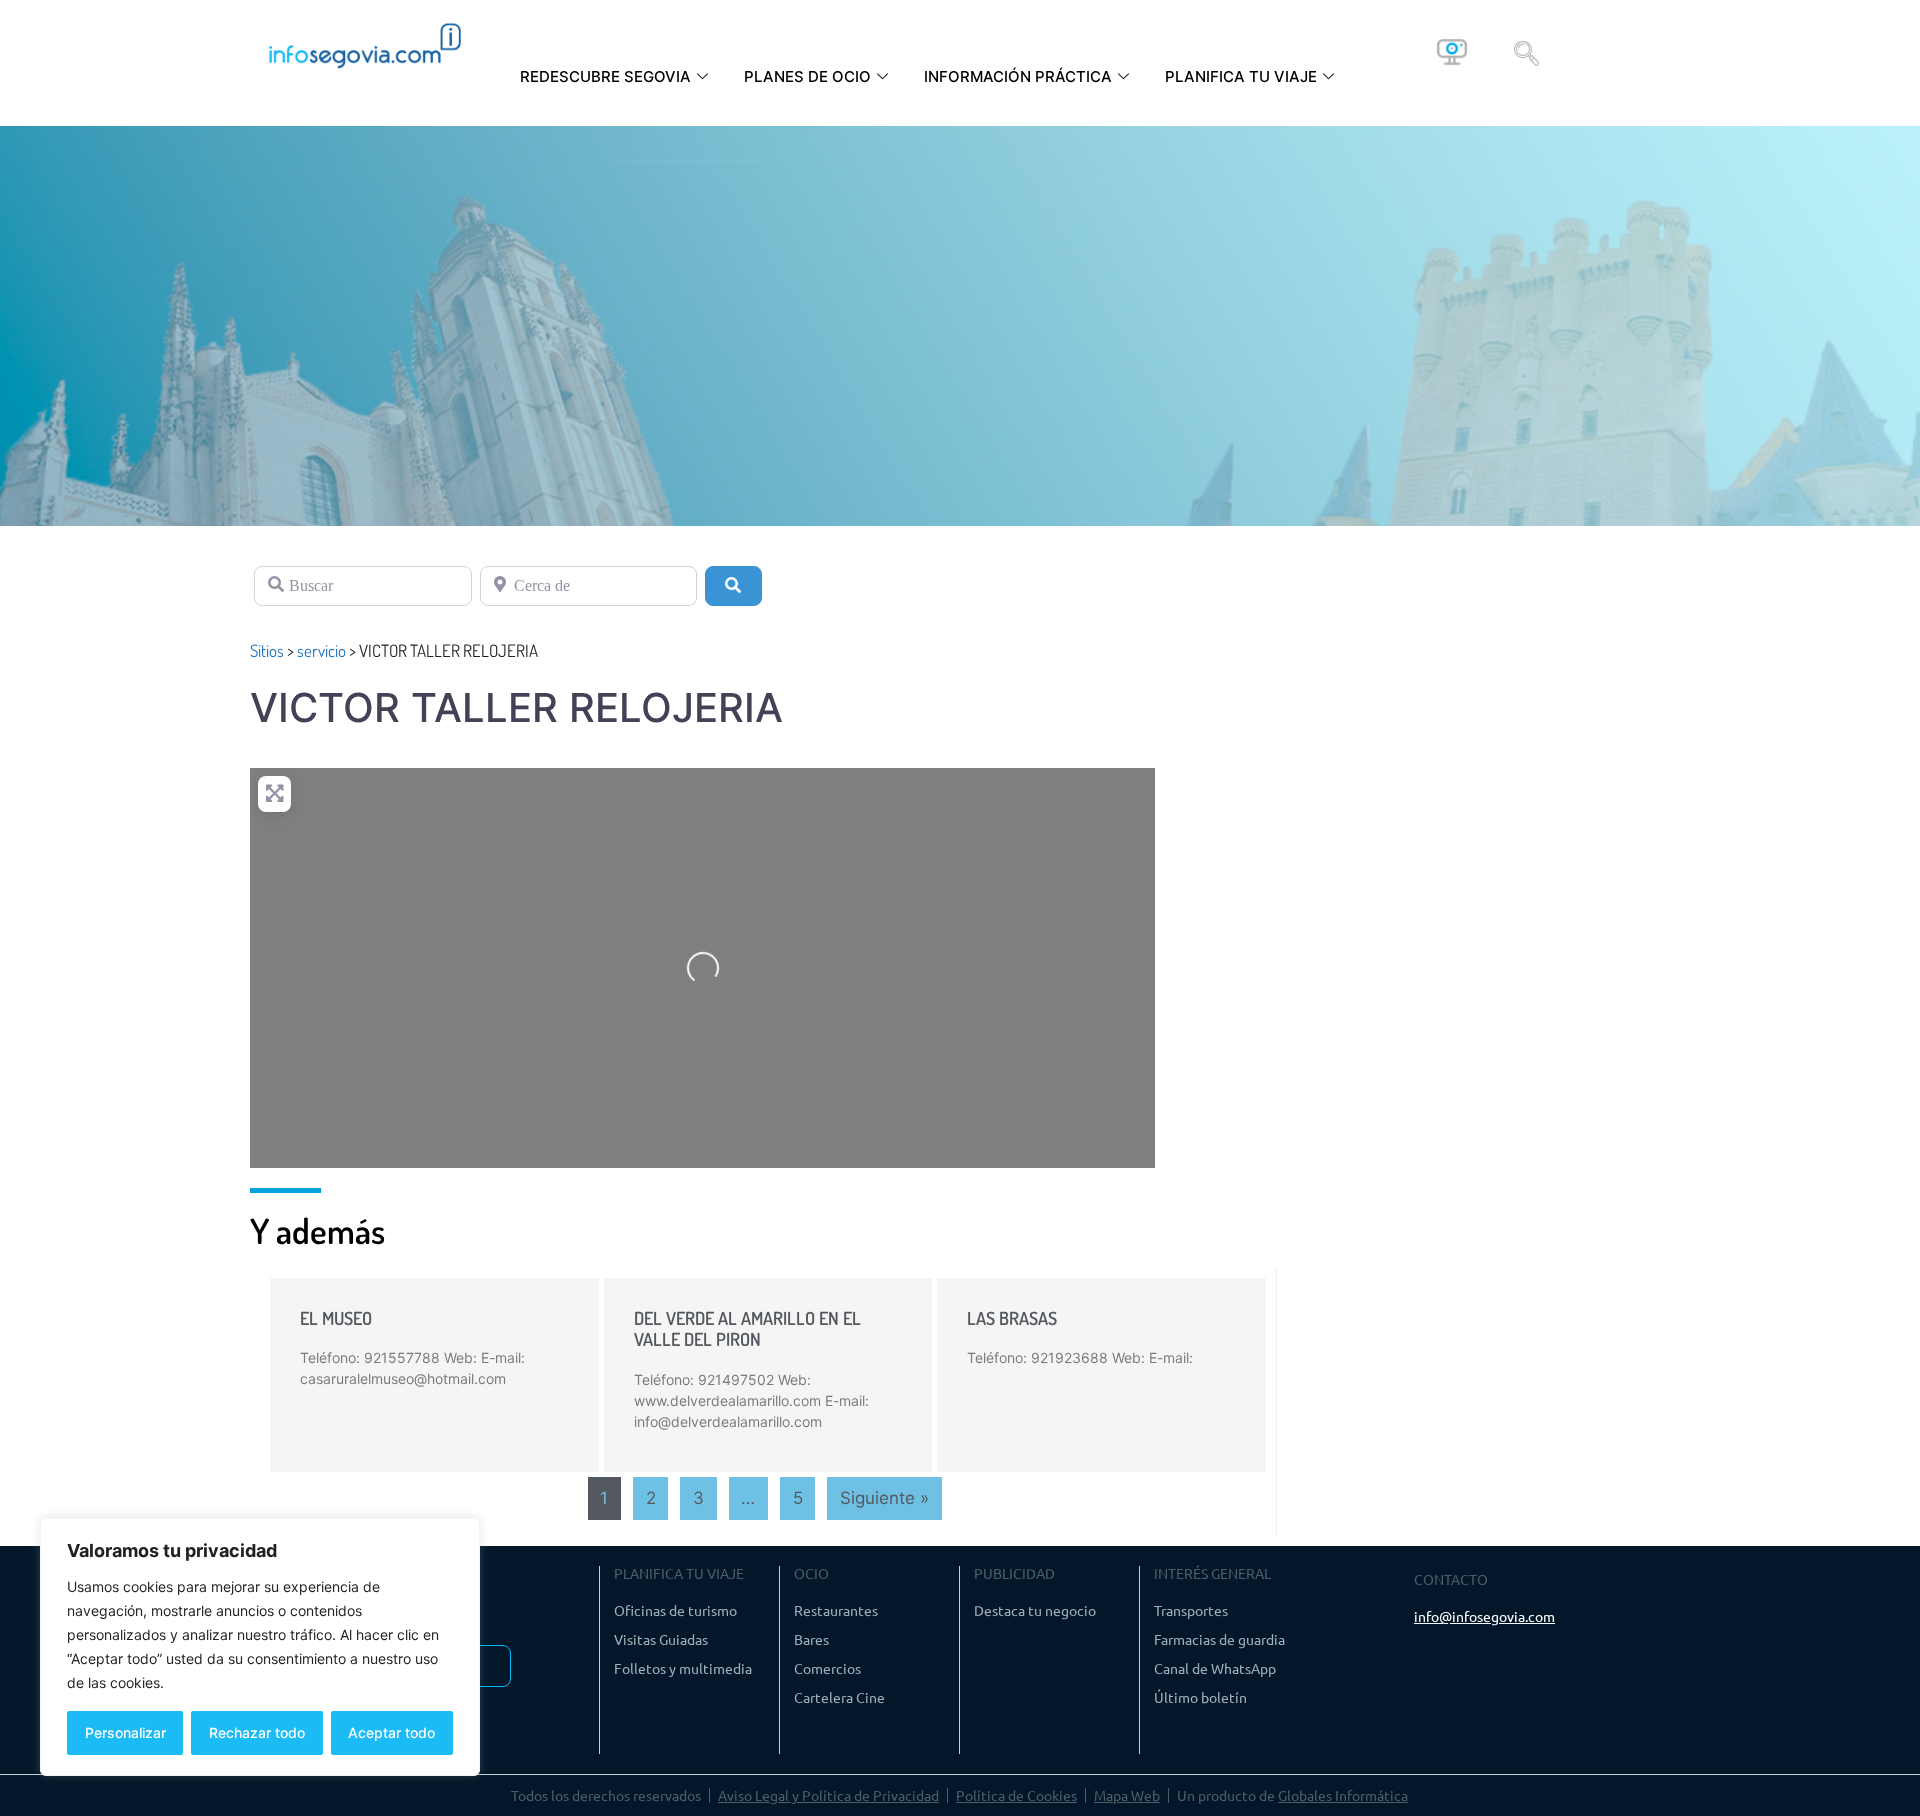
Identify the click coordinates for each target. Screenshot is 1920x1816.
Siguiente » (884, 1498)
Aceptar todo (391, 1732)
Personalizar (125, 1732)
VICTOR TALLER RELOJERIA (516, 707)
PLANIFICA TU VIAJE (1241, 76)
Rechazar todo (257, 1732)
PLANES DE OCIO (807, 76)
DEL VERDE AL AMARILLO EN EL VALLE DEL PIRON (747, 1329)
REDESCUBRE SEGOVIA (605, 76)
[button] (1526, 52)
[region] (260, 1647)
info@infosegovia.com (1484, 1616)
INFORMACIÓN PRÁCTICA (1018, 76)
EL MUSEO (336, 1318)
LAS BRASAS (1012, 1318)
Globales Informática (1343, 1795)
